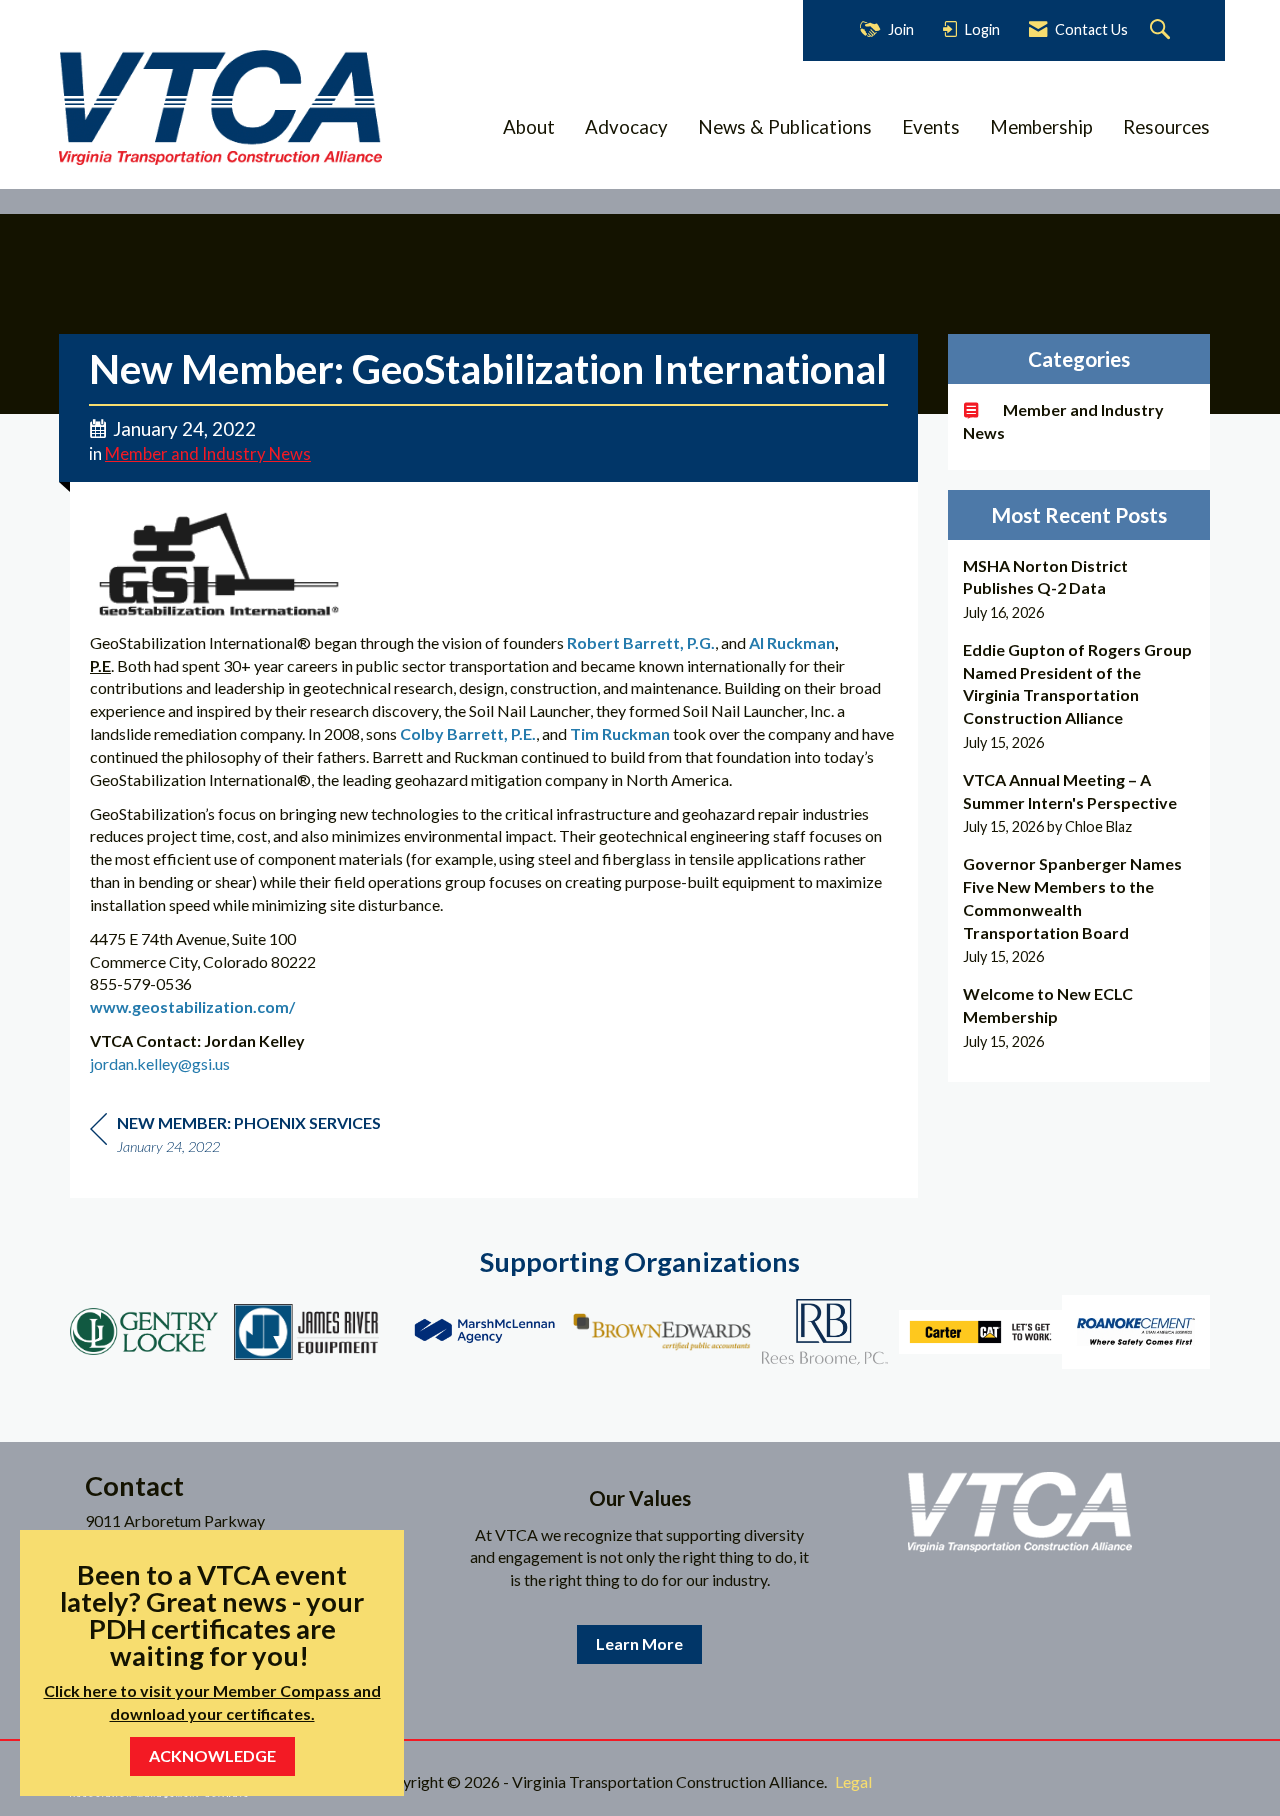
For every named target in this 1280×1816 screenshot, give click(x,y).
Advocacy (626, 127)
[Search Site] (1162, 30)
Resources (1166, 127)
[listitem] (1079, 589)
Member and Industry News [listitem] (1063, 421)
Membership (1041, 127)
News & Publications (785, 127)
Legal (853, 1781)
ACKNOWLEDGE (212, 1755)
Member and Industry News (208, 454)
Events (931, 127)
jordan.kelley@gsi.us (160, 1063)
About (529, 127)
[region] (235, 1137)
